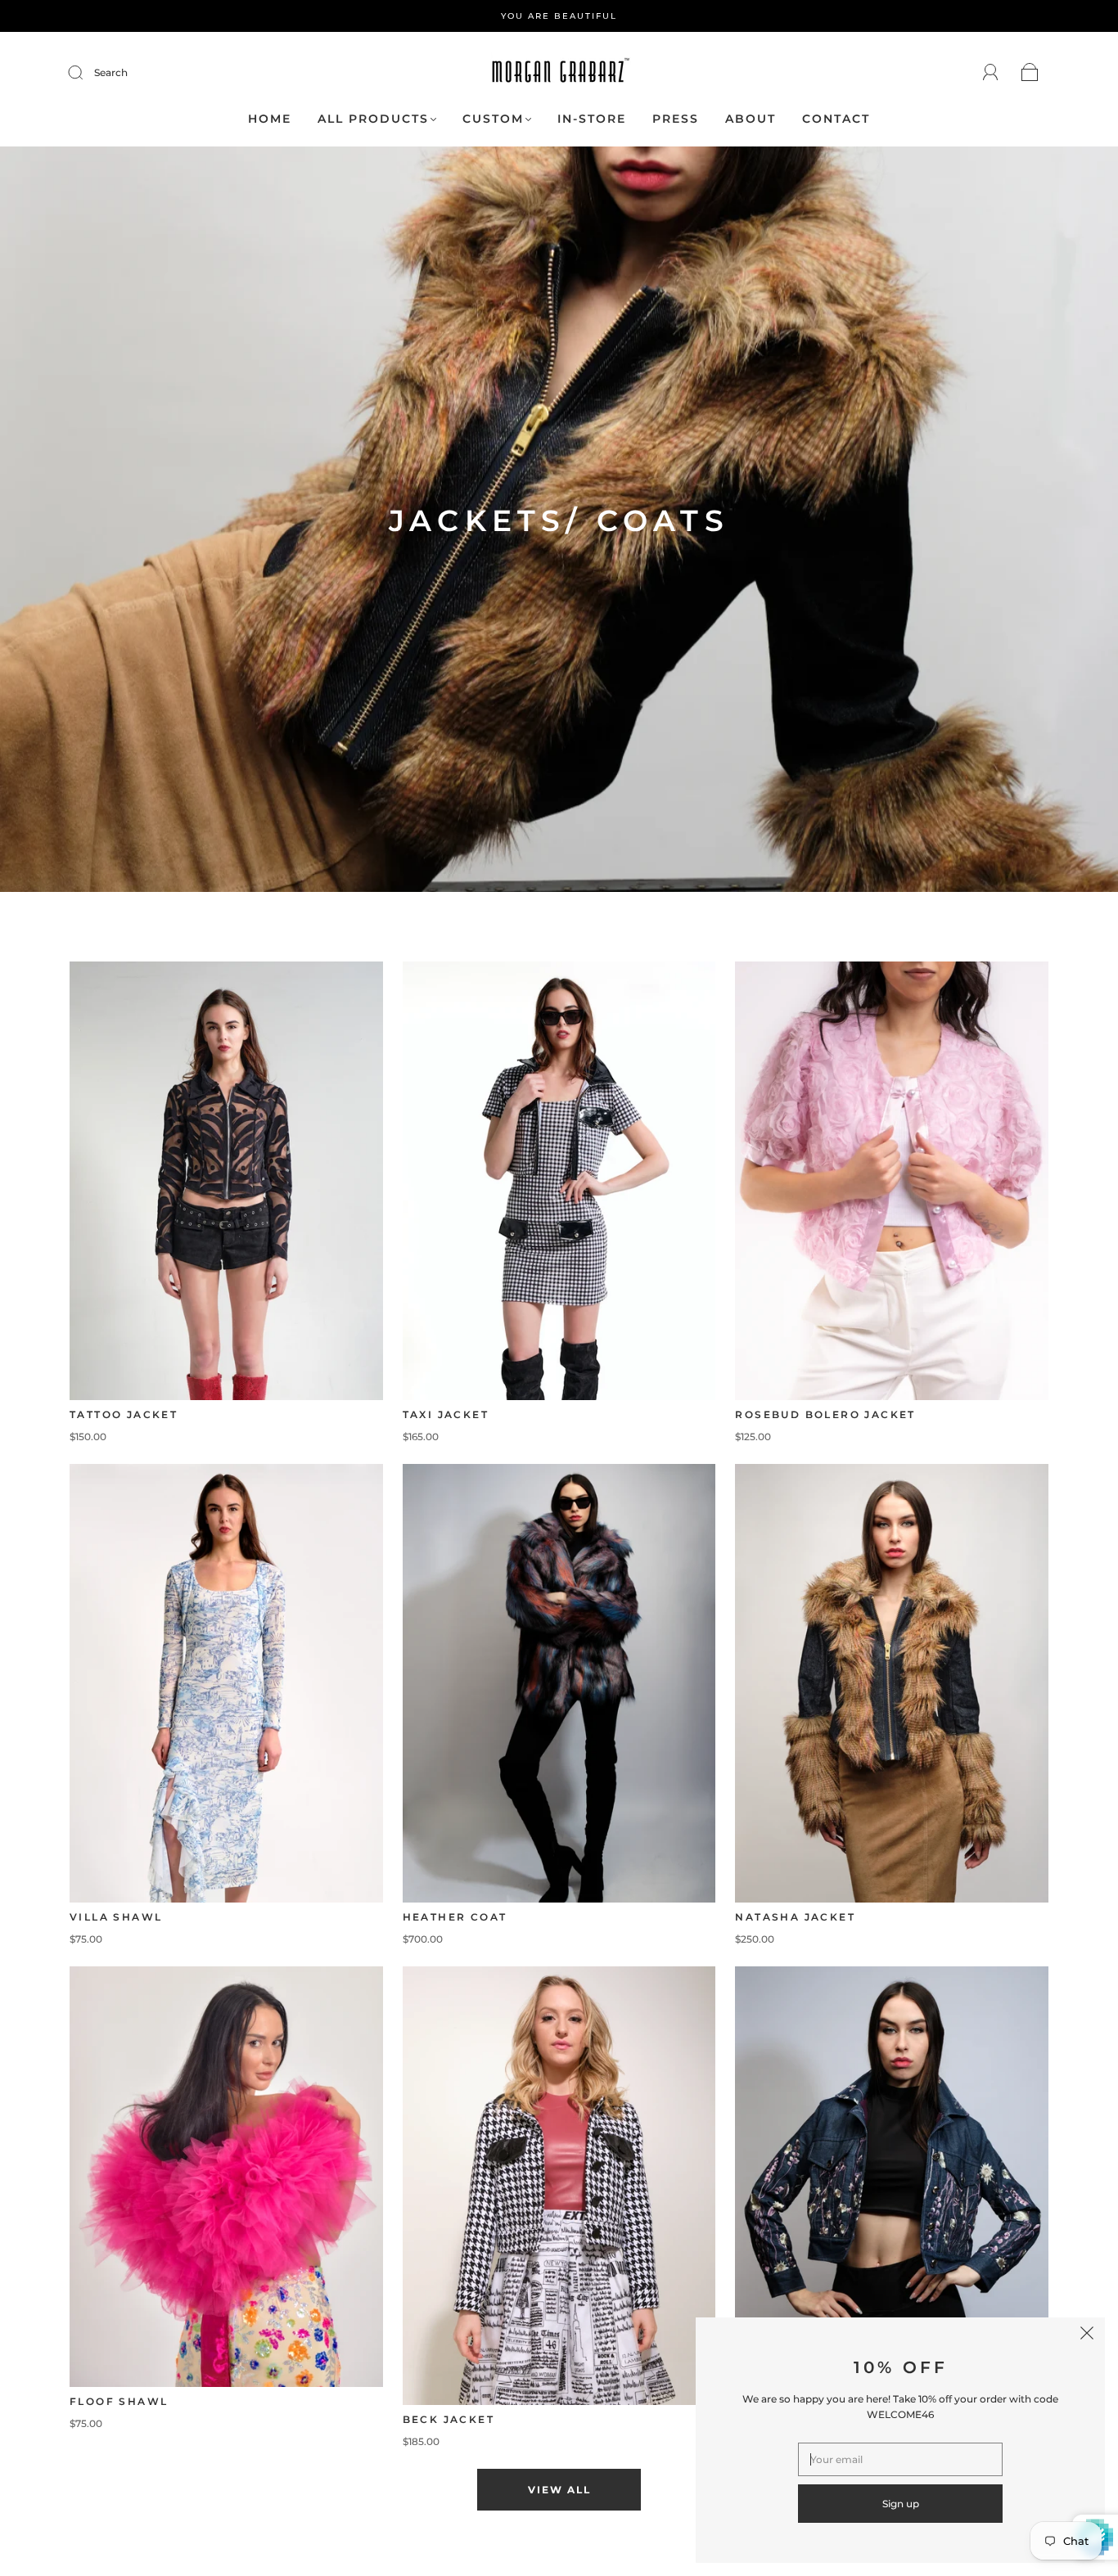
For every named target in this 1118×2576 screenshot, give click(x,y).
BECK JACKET (449, 2419)
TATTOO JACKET (124, 1414)
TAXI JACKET (446, 1414)
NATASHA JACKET (795, 1917)
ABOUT (751, 119)
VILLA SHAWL (116, 1917)
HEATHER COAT (455, 1917)
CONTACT (836, 119)
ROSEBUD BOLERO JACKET (825, 1414)
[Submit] (86, 73)
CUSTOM (493, 119)
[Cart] (1030, 73)
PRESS (676, 119)
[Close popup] (1087, 2335)
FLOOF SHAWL (119, 2401)
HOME (270, 119)
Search (111, 72)
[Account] (991, 72)
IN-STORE (592, 119)
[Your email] (900, 2459)
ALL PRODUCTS (373, 119)
